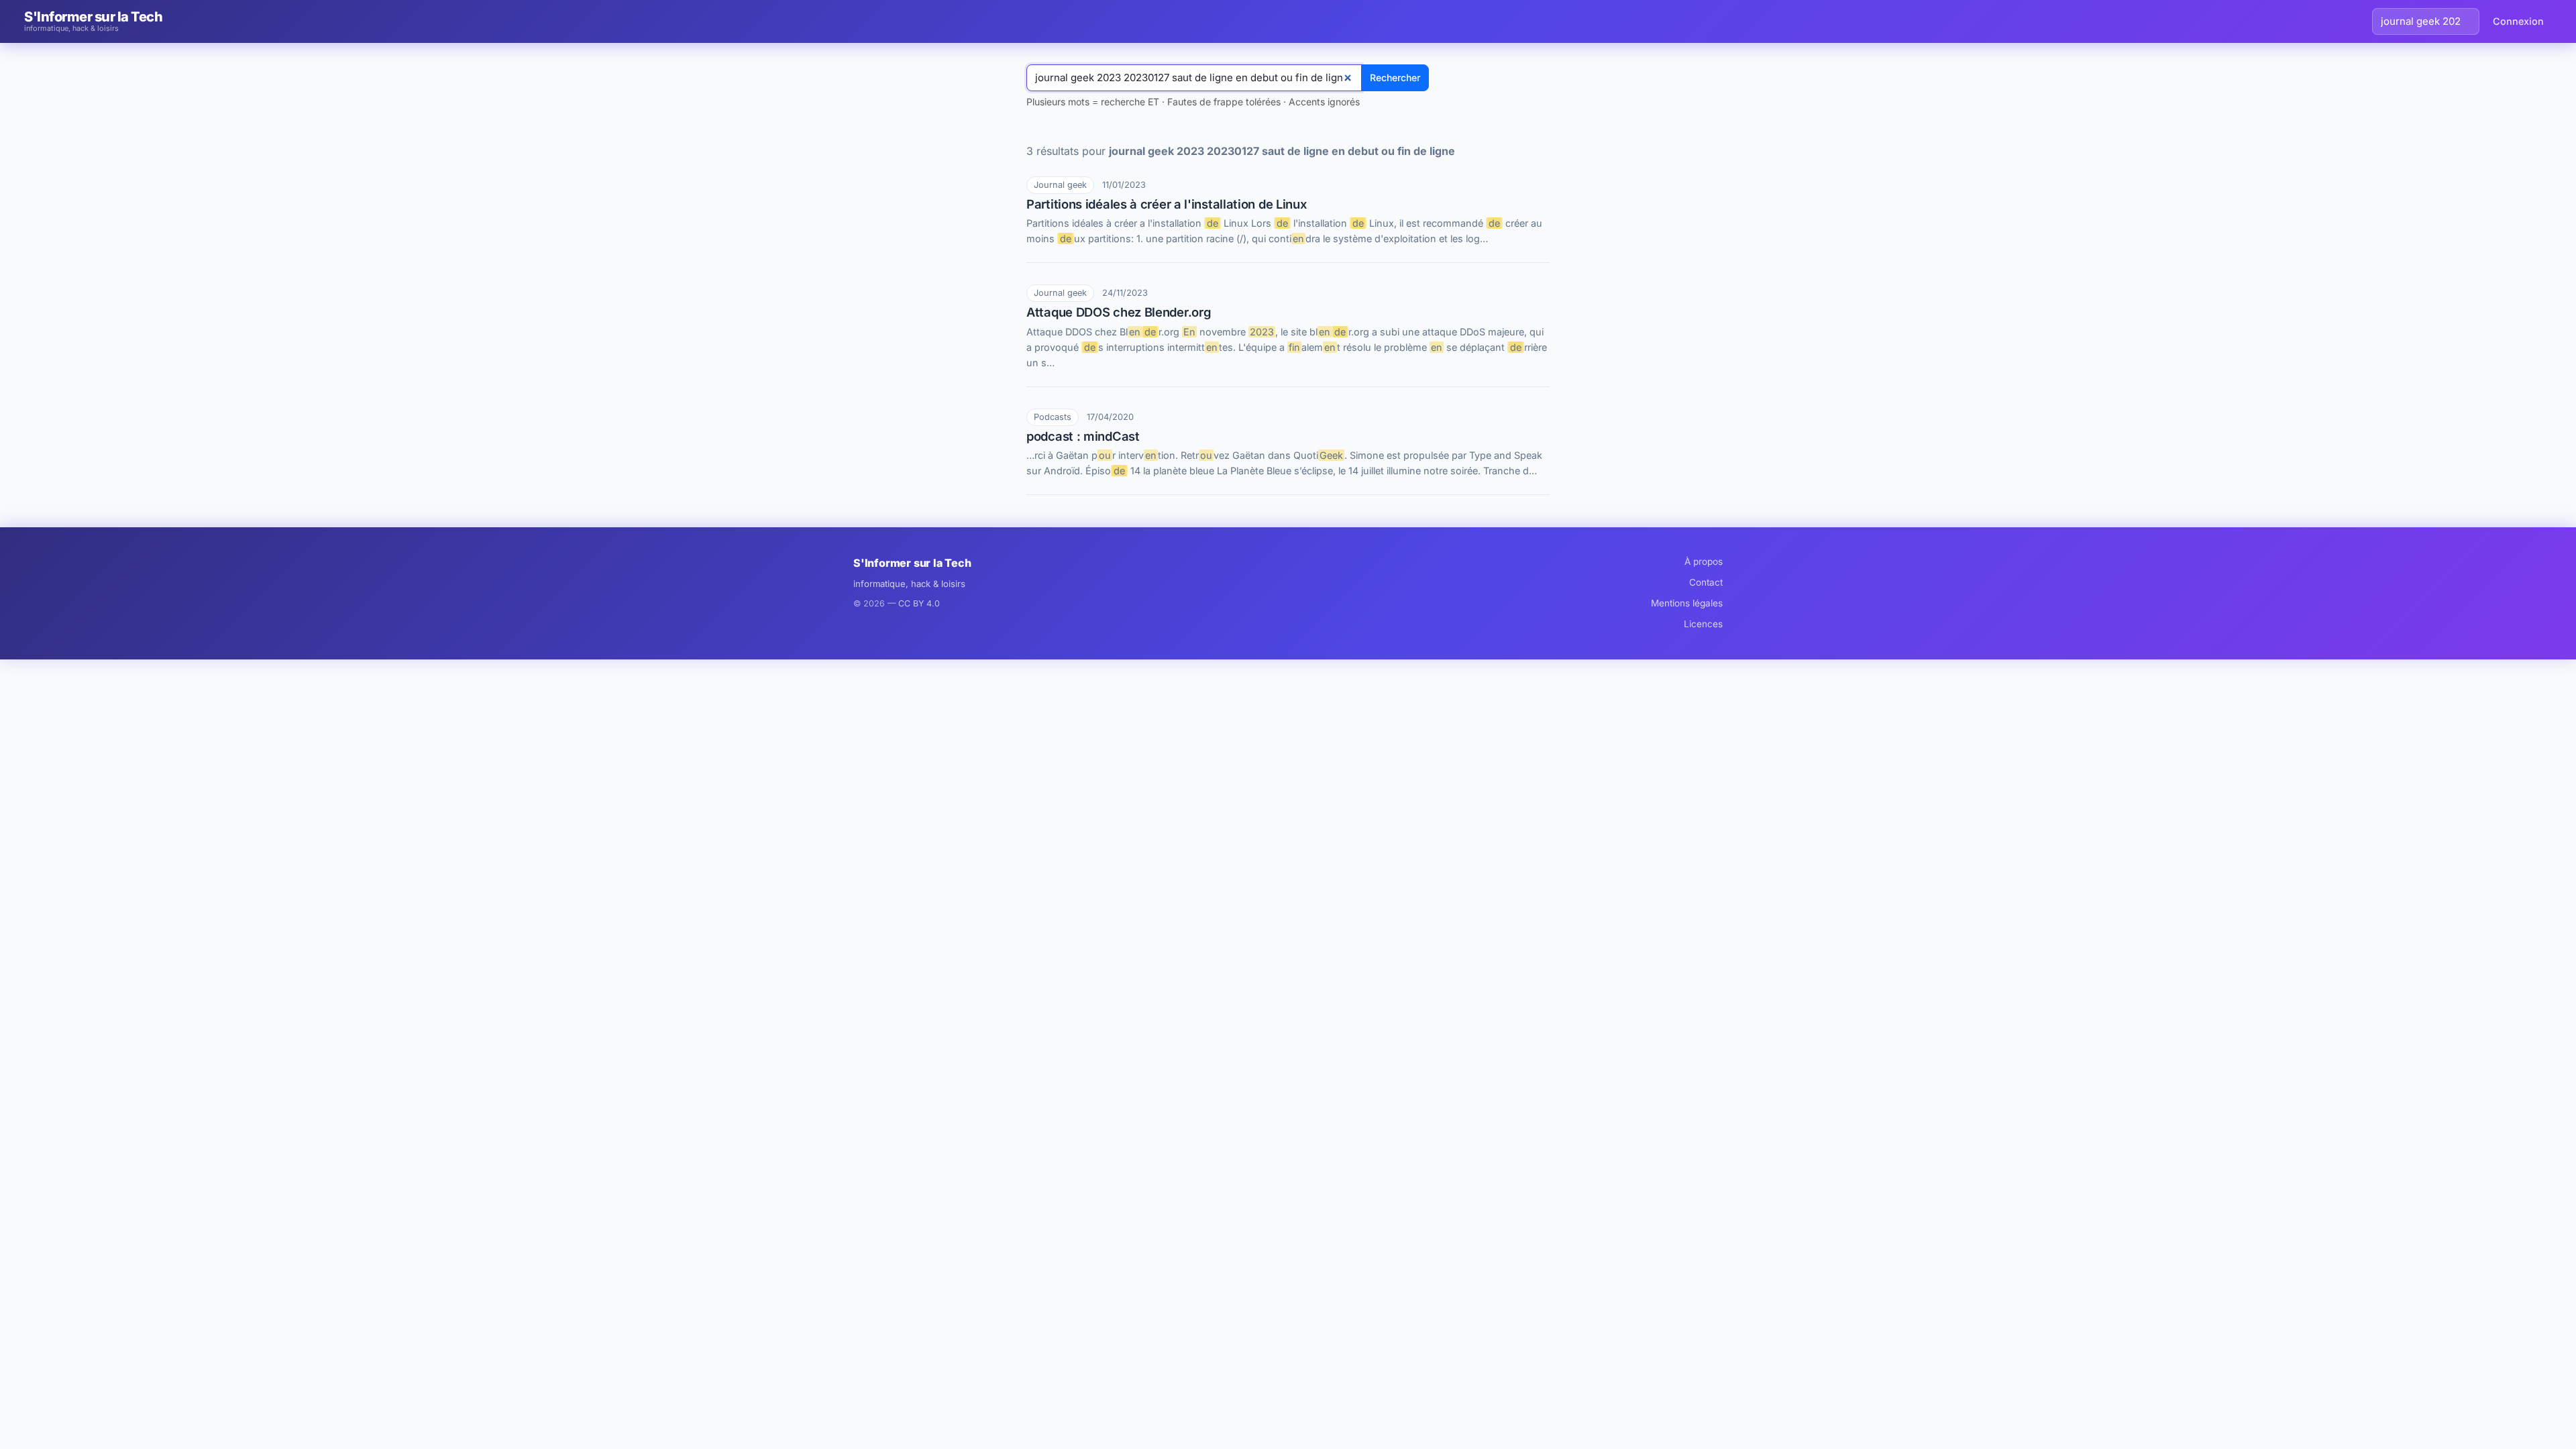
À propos (1704, 561)
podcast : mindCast (1083, 436)
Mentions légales (1687, 603)
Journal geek (1060, 185)
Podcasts (1053, 417)
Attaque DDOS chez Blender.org (1119, 312)
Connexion (2518, 21)
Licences (1703, 624)
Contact (1706, 582)
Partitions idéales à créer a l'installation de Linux (1166, 204)
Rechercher (1395, 77)
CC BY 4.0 (919, 603)
